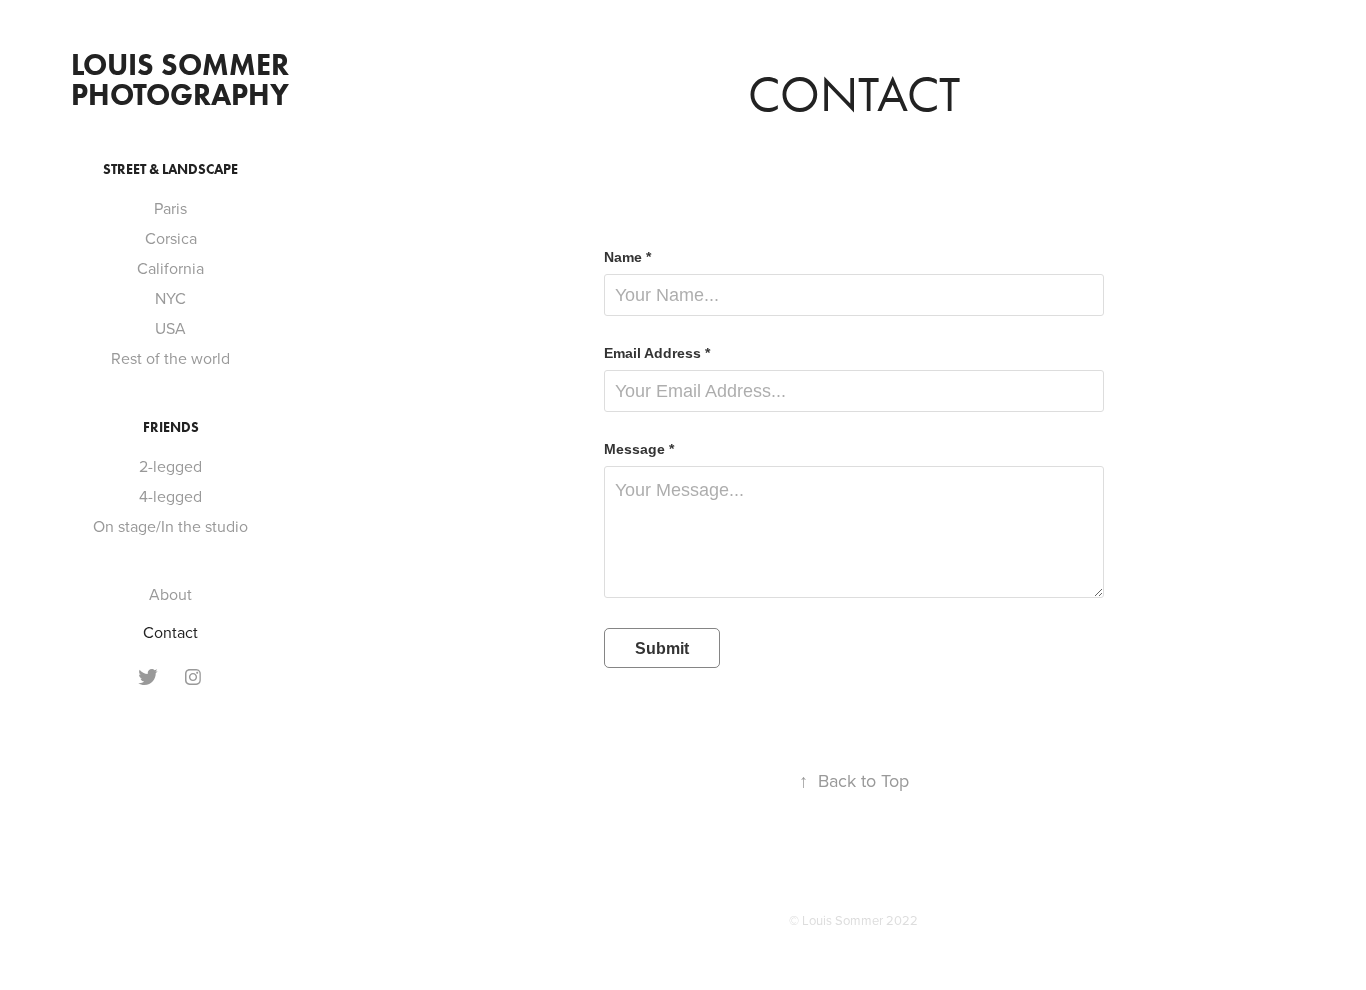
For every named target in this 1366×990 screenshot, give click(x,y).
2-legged (170, 466)
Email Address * (657, 353)
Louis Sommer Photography (183, 79)
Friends (171, 427)
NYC (170, 298)
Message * (639, 449)
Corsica (171, 238)
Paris (170, 208)
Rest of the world (170, 358)
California (170, 268)
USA (170, 328)
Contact (170, 632)
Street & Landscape (170, 169)
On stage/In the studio (170, 526)
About (170, 594)
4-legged (170, 496)
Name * (627, 257)
